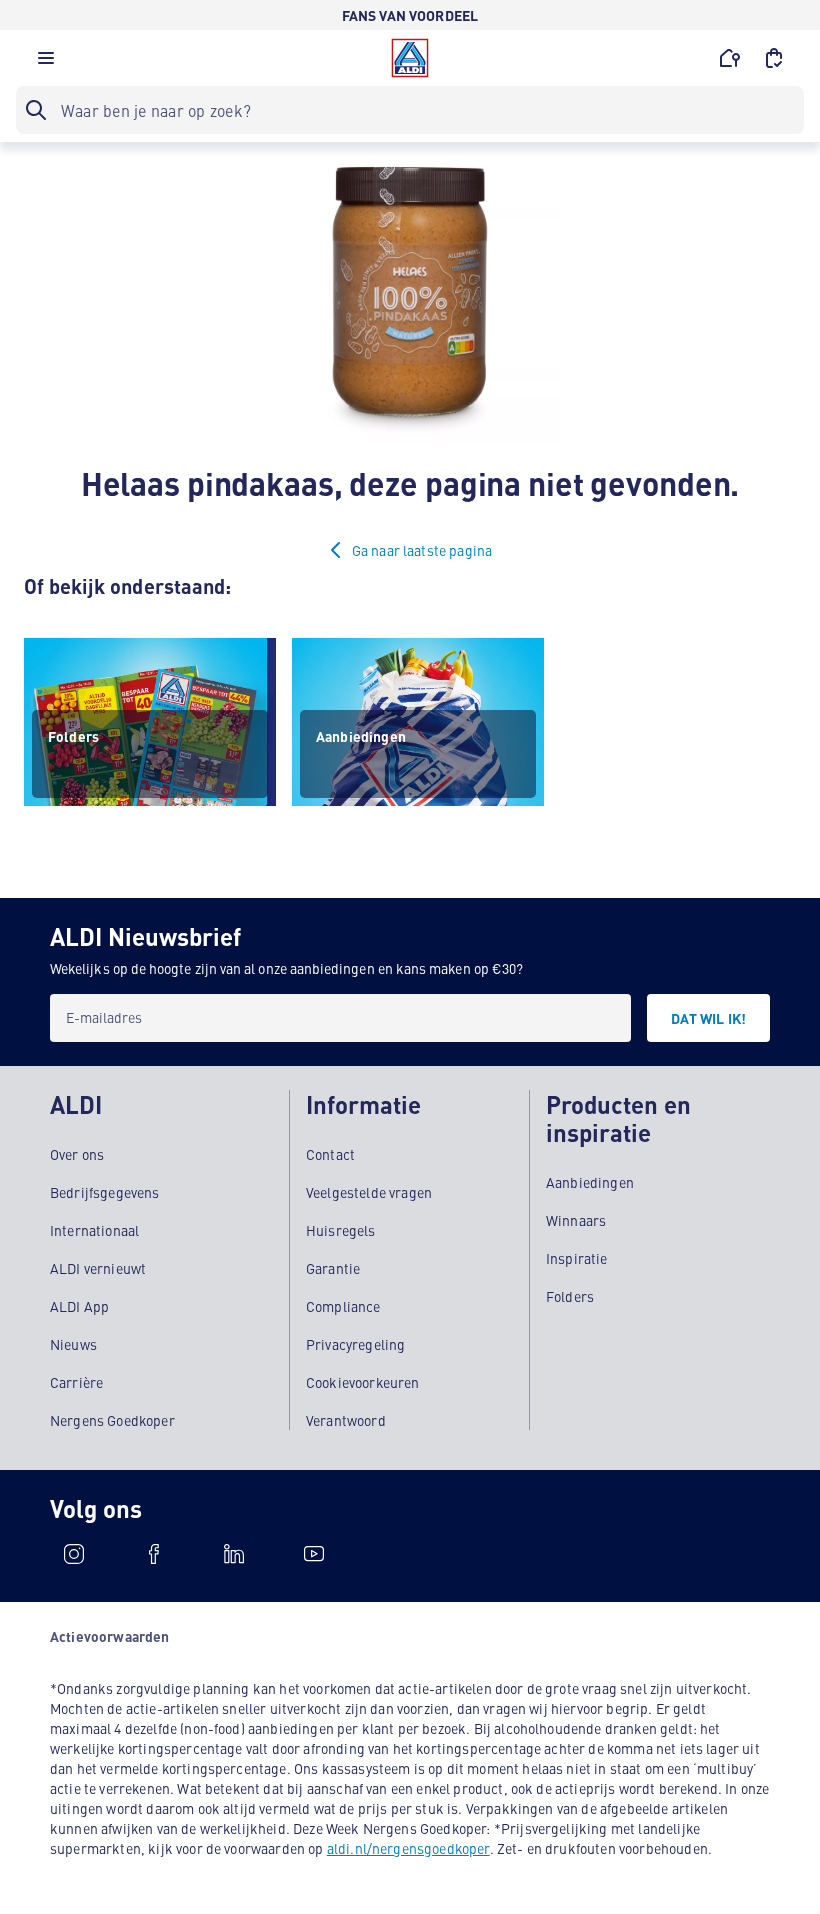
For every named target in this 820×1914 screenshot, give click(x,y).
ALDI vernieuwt (98, 1268)
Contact (330, 1154)
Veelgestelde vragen (369, 1192)
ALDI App (79, 1306)
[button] (46, 63)
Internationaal (94, 1230)
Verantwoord (346, 1420)
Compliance (343, 1306)
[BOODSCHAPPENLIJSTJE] (774, 58)
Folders (570, 1296)
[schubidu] (154, 1554)
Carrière (76, 1382)
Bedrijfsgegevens (105, 1192)
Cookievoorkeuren (363, 1382)
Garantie (333, 1268)
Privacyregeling (355, 1344)
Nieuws (73, 1344)
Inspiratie (577, 1258)
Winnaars (576, 1220)
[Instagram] (74, 1554)
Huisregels (341, 1230)
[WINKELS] (730, 58)
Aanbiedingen (590, 1182)
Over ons (77, 1154)
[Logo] (410, 58)
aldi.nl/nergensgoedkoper (408, 1848)
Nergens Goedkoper (112, 1420)
